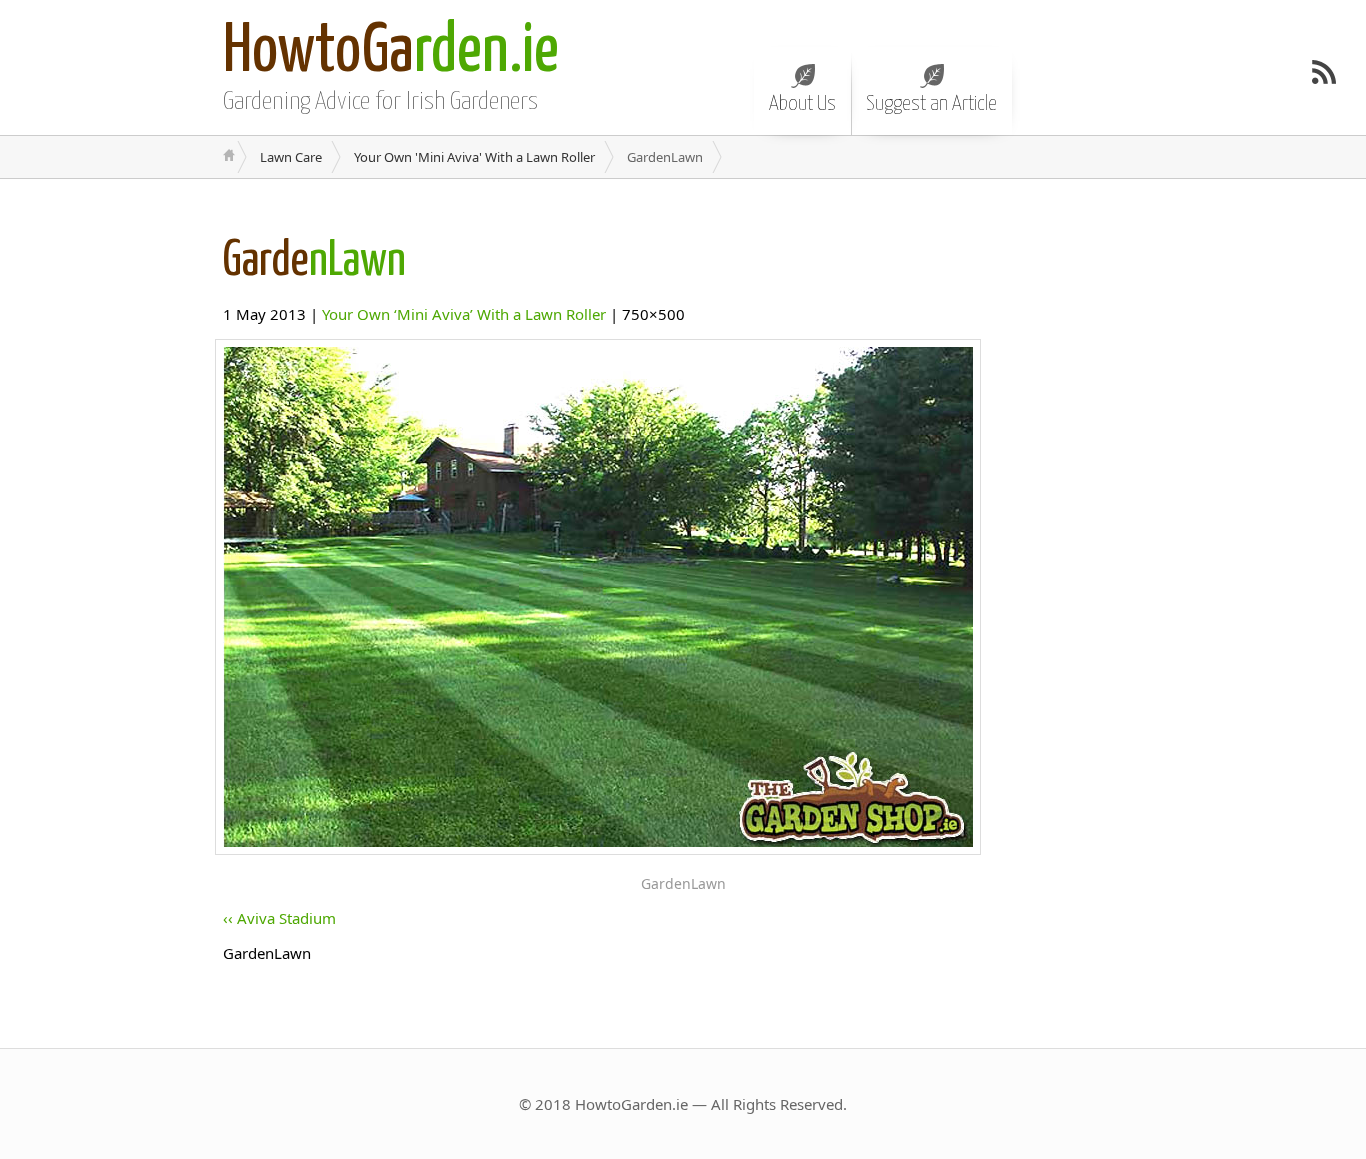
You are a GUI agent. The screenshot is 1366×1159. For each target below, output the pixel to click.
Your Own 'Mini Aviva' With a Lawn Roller (474, 157)
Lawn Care (291, 157)
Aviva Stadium (286, 918)
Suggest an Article (931, 104)
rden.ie (391, 52)
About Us (802, 104)
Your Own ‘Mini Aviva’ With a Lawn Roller (464, 314)
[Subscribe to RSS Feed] (1324, 72)
